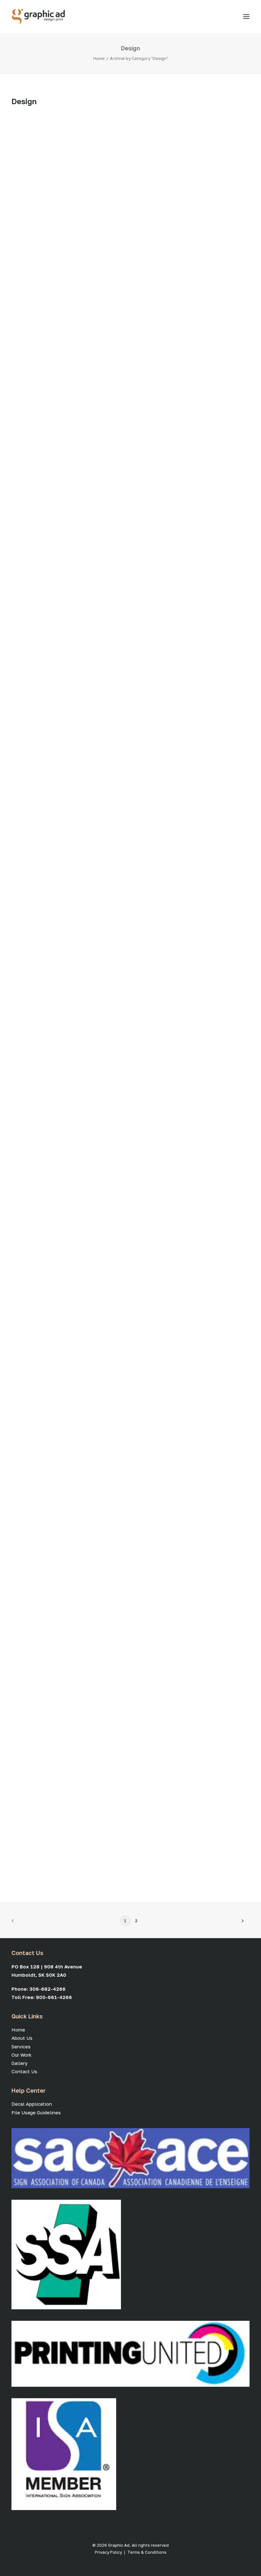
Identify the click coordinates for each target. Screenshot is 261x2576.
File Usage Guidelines (36, 2112)
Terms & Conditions (147, 2552)
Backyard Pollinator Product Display (34, 1873)
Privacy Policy (108, 2552)
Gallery (19, 2063)
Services (21, 2046)
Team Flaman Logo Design (27, 579)
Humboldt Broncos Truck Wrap (32, 393)
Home (99, 58)
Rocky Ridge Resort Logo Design (34, 766)
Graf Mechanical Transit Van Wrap (31, 242)
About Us (22, 2038)
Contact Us (24, 2071)
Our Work (21, 2055)
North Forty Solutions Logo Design (36, 1139)
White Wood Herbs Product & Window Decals (41, 1687)
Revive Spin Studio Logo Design (33, 952)
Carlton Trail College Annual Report (53, 1528)
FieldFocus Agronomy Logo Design (36, 1325)
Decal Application (32, 2104)
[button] (246, 17)
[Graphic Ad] (38, 17)
